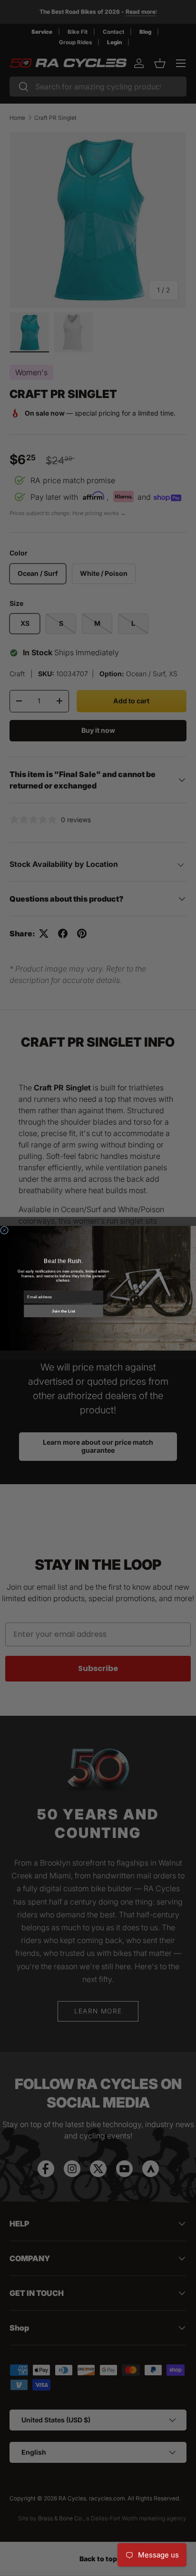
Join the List (64, 1311)
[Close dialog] (5, 1230)
